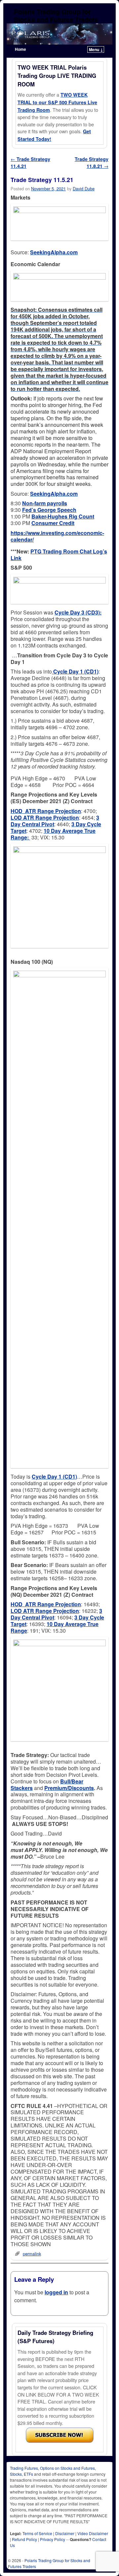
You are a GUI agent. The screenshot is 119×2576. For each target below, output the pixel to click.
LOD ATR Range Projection (45, 817)
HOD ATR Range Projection (46, 811)
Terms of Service (37, 2533)
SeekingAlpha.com (54, 252)
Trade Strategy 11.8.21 (92, 163)
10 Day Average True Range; (53, 834)
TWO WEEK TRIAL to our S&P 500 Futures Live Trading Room (57, 102)
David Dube (84, 188)
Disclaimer (65, 2533)
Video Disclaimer (93, 2533)
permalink (32, 2254)
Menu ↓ (96, 49)
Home (20, 49)
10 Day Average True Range (55, 1627)
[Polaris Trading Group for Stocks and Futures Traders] (59, 34)
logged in (56, 2292)
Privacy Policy (53, 2539)
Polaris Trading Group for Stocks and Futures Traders (56, 16)
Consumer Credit (53, 523)
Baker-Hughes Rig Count (63, 516)
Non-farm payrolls (45, 503)
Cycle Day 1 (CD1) (54, 1476)
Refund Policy (24, 2539)
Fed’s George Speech (49, 510)
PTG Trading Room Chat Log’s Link (59, 555)
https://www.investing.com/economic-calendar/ (57, 536)
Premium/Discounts (69, 1788)
